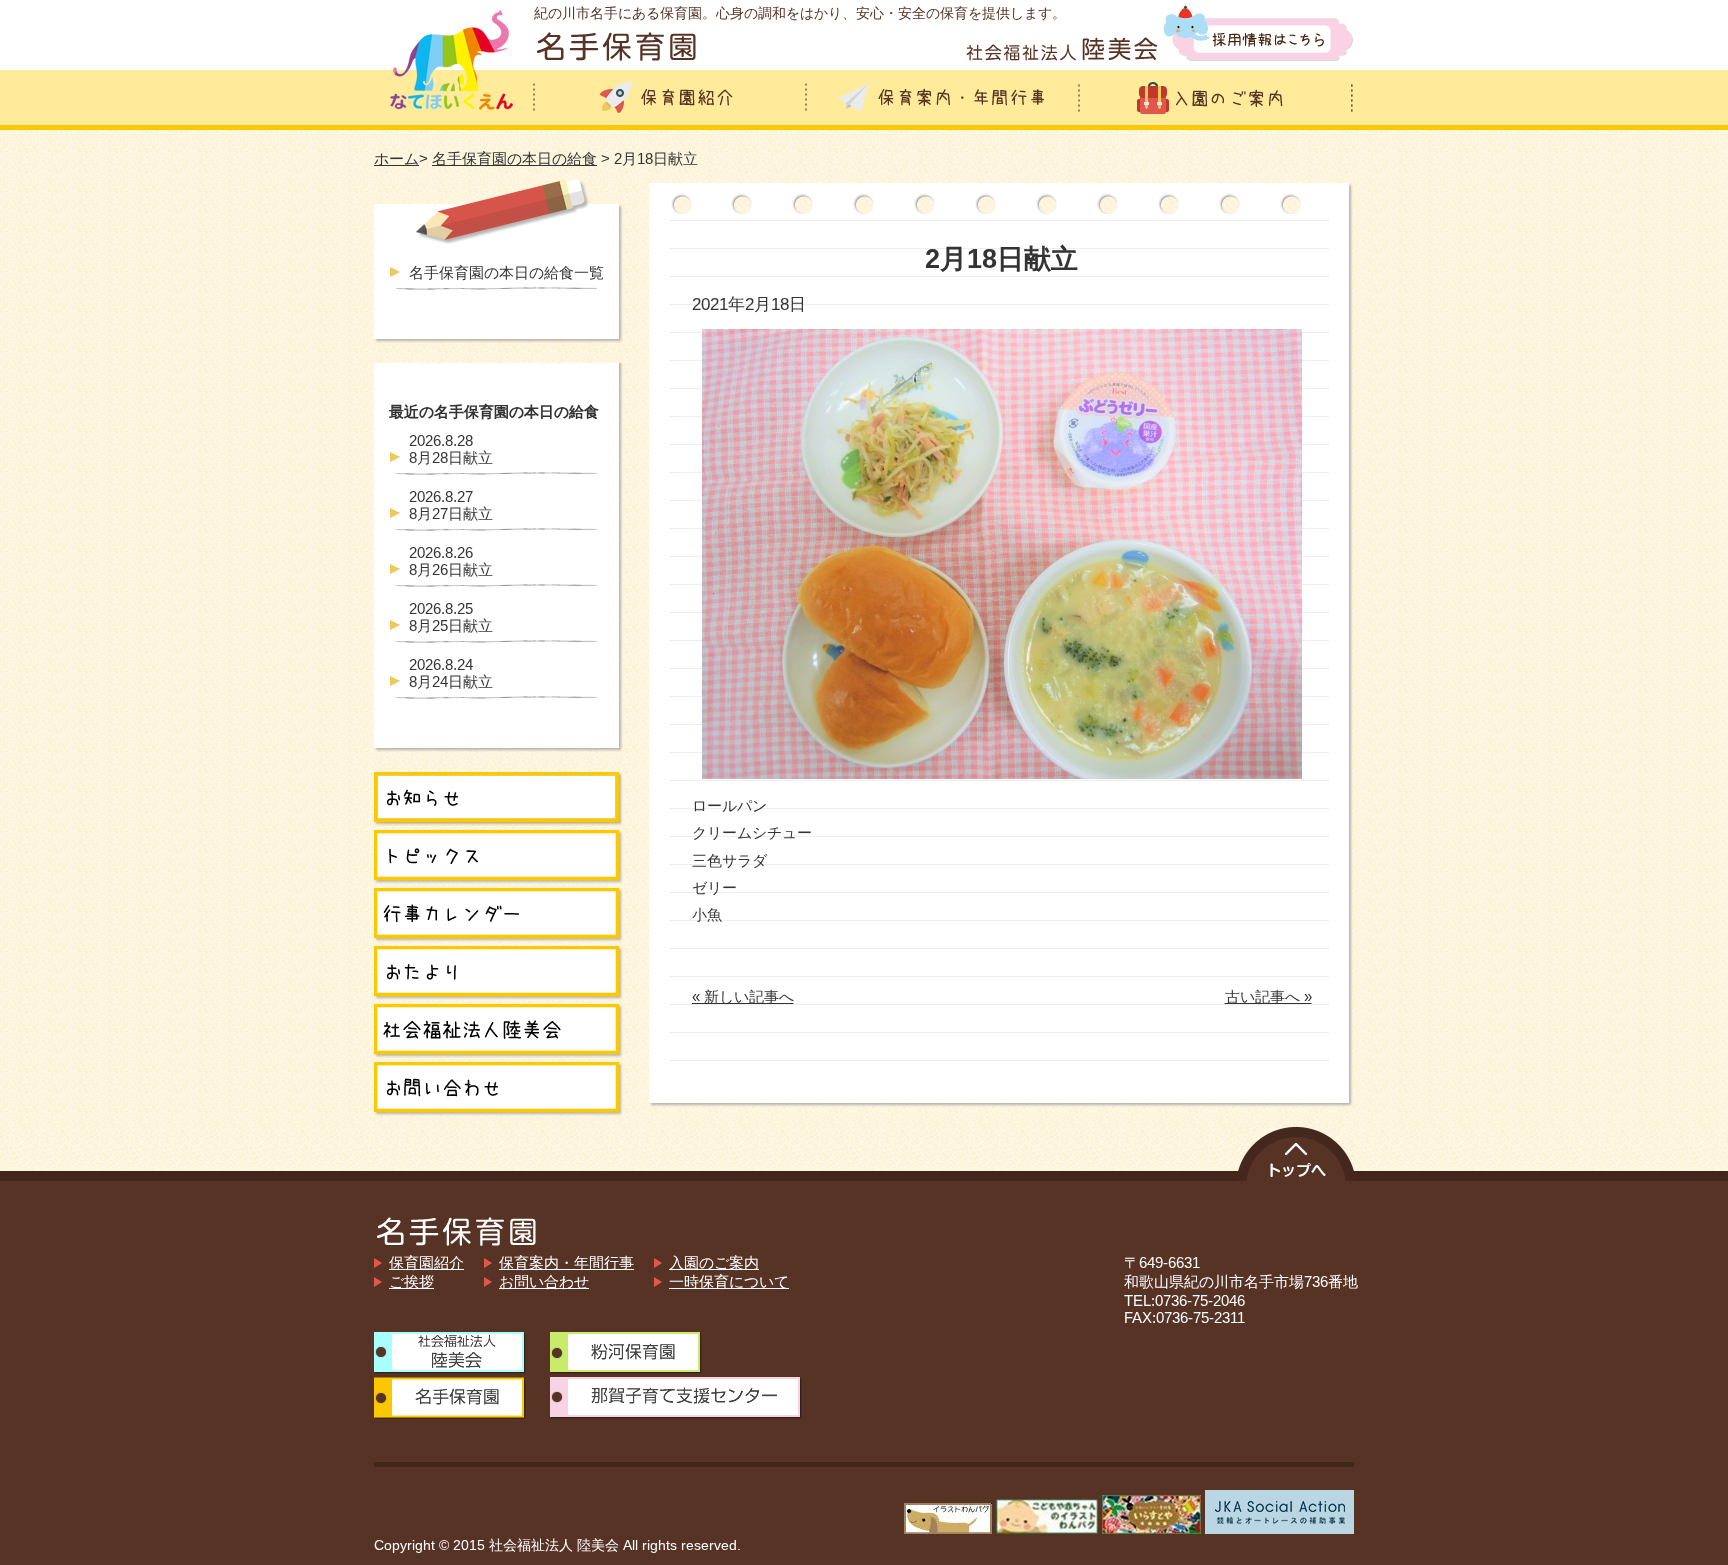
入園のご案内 (714, 1262)
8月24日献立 (451, 673)
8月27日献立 (451, 505)
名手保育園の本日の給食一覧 (506, 272)
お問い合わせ (544, 1281)
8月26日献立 (451, 561)
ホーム (396, 158)
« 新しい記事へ (743, 996)
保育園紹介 (426, 1262)
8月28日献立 (451, 449)
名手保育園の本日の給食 (514, 158)
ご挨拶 (411, 1281)
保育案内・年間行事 (566, 1262)
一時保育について (729, 1281)
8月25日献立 (451, 617)
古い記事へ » (1268, 996)
